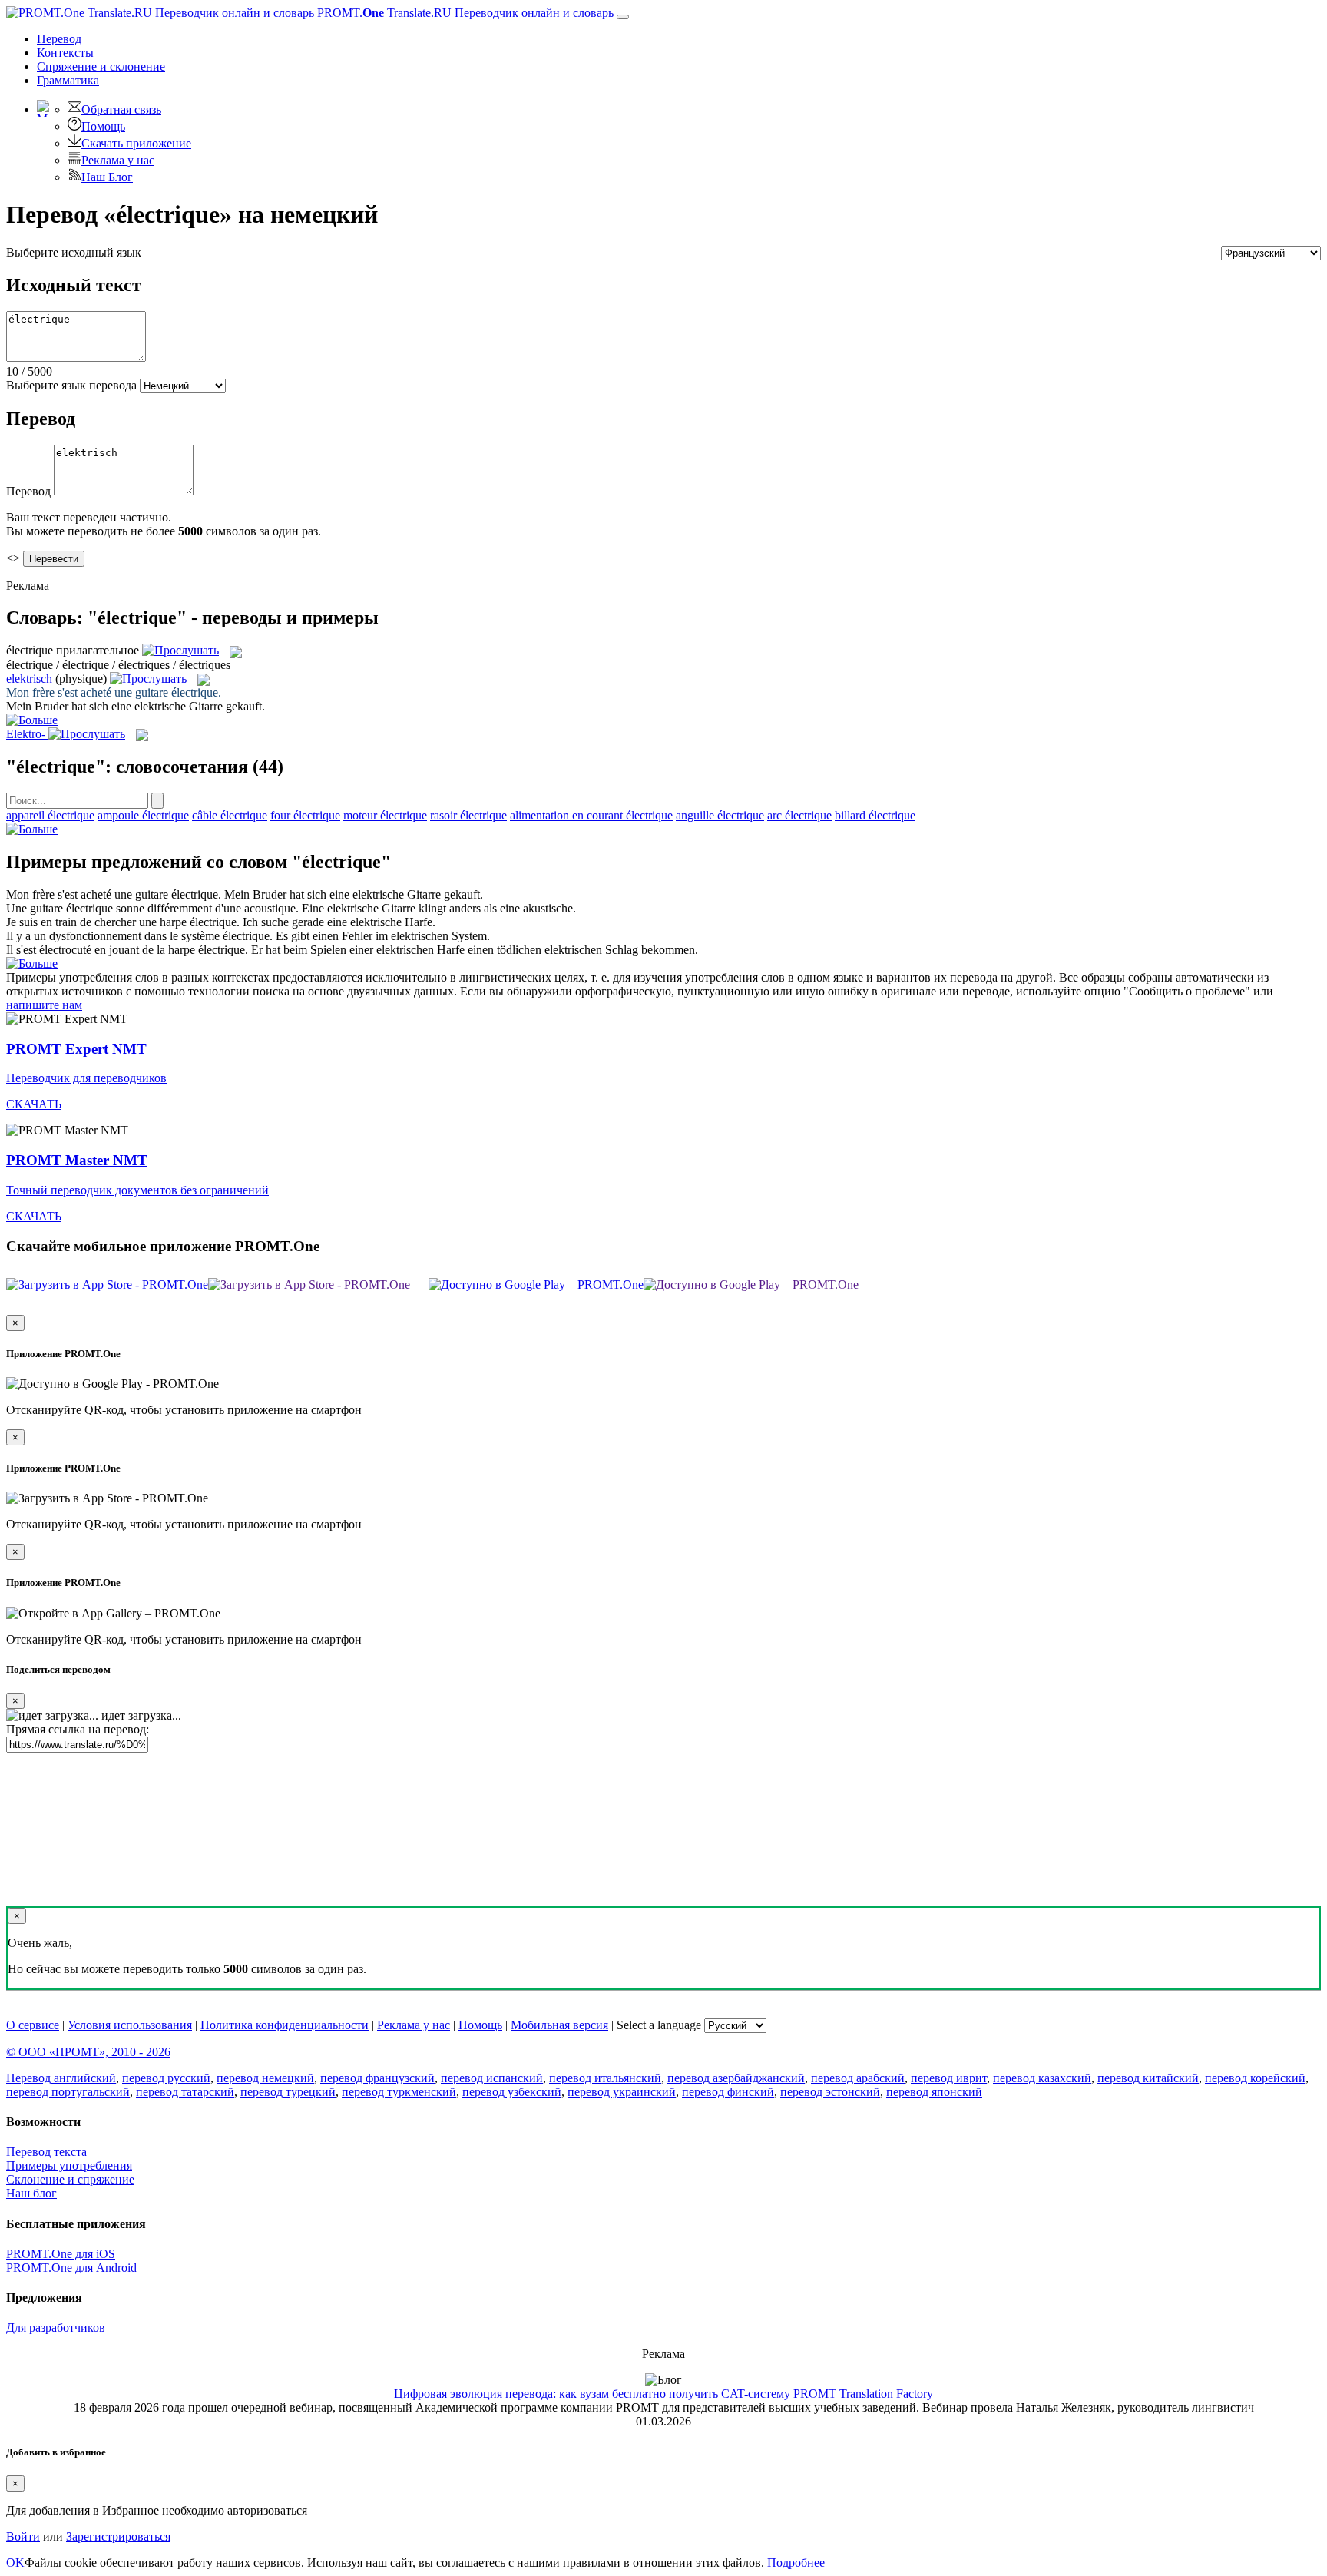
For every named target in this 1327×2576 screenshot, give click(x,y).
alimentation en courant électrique (591, 815)
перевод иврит (949, 2078)
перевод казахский (1042, 2078)
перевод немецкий (265, 2078)
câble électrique (230, 815)
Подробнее (796, 2563)
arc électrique (799, 815)
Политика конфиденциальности (285, 2025)
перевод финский (728, 2092)
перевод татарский (185, 2092)
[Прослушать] (180, 650)
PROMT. (464, 13)
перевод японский (934, 2092)
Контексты (65, 53)
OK (15, 2563)
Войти (23, 2536)
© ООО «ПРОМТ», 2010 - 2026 (88, 2052)
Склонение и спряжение (70, 2179)
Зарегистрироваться (118, 2536)
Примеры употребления (69, 2165)
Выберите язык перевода (71, 385)
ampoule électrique (143, 815)
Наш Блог (107, 177)
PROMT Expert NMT (76, 1049)
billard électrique (875, 815)
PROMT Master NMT (77, 1160)
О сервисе (33, 2025)
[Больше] (32, 829)
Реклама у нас (118, 160)
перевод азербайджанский (736, 2078)
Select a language (659, 2025)
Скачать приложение (136, 143)
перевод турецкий (288, 2092)
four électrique (305, 815)
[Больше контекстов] (32, 720)
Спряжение (101, 66)
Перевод (59, 39)
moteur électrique (385, 815)
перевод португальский (68, 2092)
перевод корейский (1255, 2078)
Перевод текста (46, 2152)
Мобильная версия (559, 2025)
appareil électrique (50, 815)
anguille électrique (720, 815)
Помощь (103, 126)
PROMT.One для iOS (61, 2254)
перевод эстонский (830, 2092)
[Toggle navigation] (623, 17)
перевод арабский (858, 2078)
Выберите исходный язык (74, 252)
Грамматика (68, 80)
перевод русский (166, 2078)
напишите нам (44, 1005)
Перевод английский (61, 2078)
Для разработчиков (56, 2328)
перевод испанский (492, 2078)
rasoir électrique (468, 815)
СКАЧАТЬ (34, 1104)
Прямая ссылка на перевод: (78, 1729)
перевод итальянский (605, 2078)
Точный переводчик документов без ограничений (137, 1190)
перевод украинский (622, 2092)
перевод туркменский (399, 2092)
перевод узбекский (512, 2092)
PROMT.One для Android (71, 2268)
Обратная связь (121, 109)
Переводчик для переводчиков (86, 1078)
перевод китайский (1148, 2078)
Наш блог (31, 2193)
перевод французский (377, 2078)
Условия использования (130, 2025)
